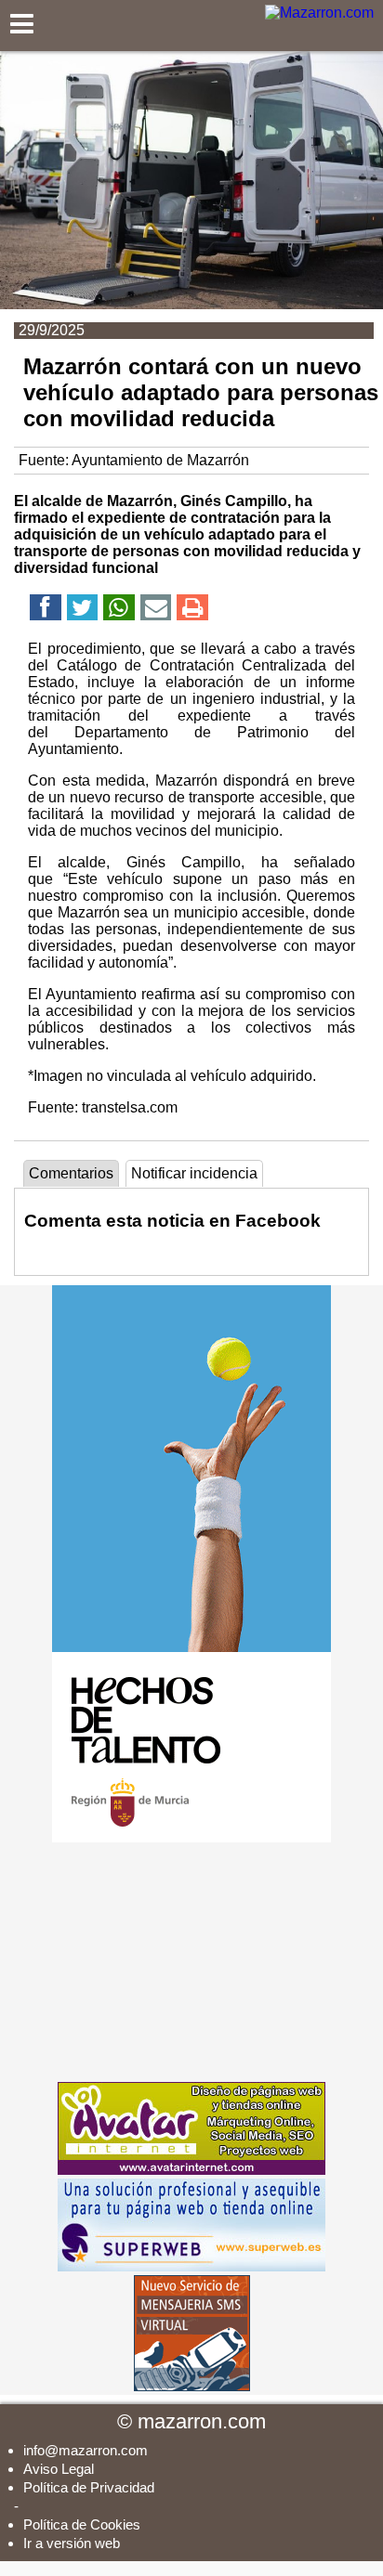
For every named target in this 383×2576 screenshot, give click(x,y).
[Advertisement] (191, 1962)
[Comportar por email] (156, 611)
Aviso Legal (59, 2469)
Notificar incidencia (194, 1173)
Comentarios (71, 1173)
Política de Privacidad (89, 2487)
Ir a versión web (72, 2543)
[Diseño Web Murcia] (191, 2170)
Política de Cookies (82, 2524)
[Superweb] (191, 2266)
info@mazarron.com (86, 2450)
